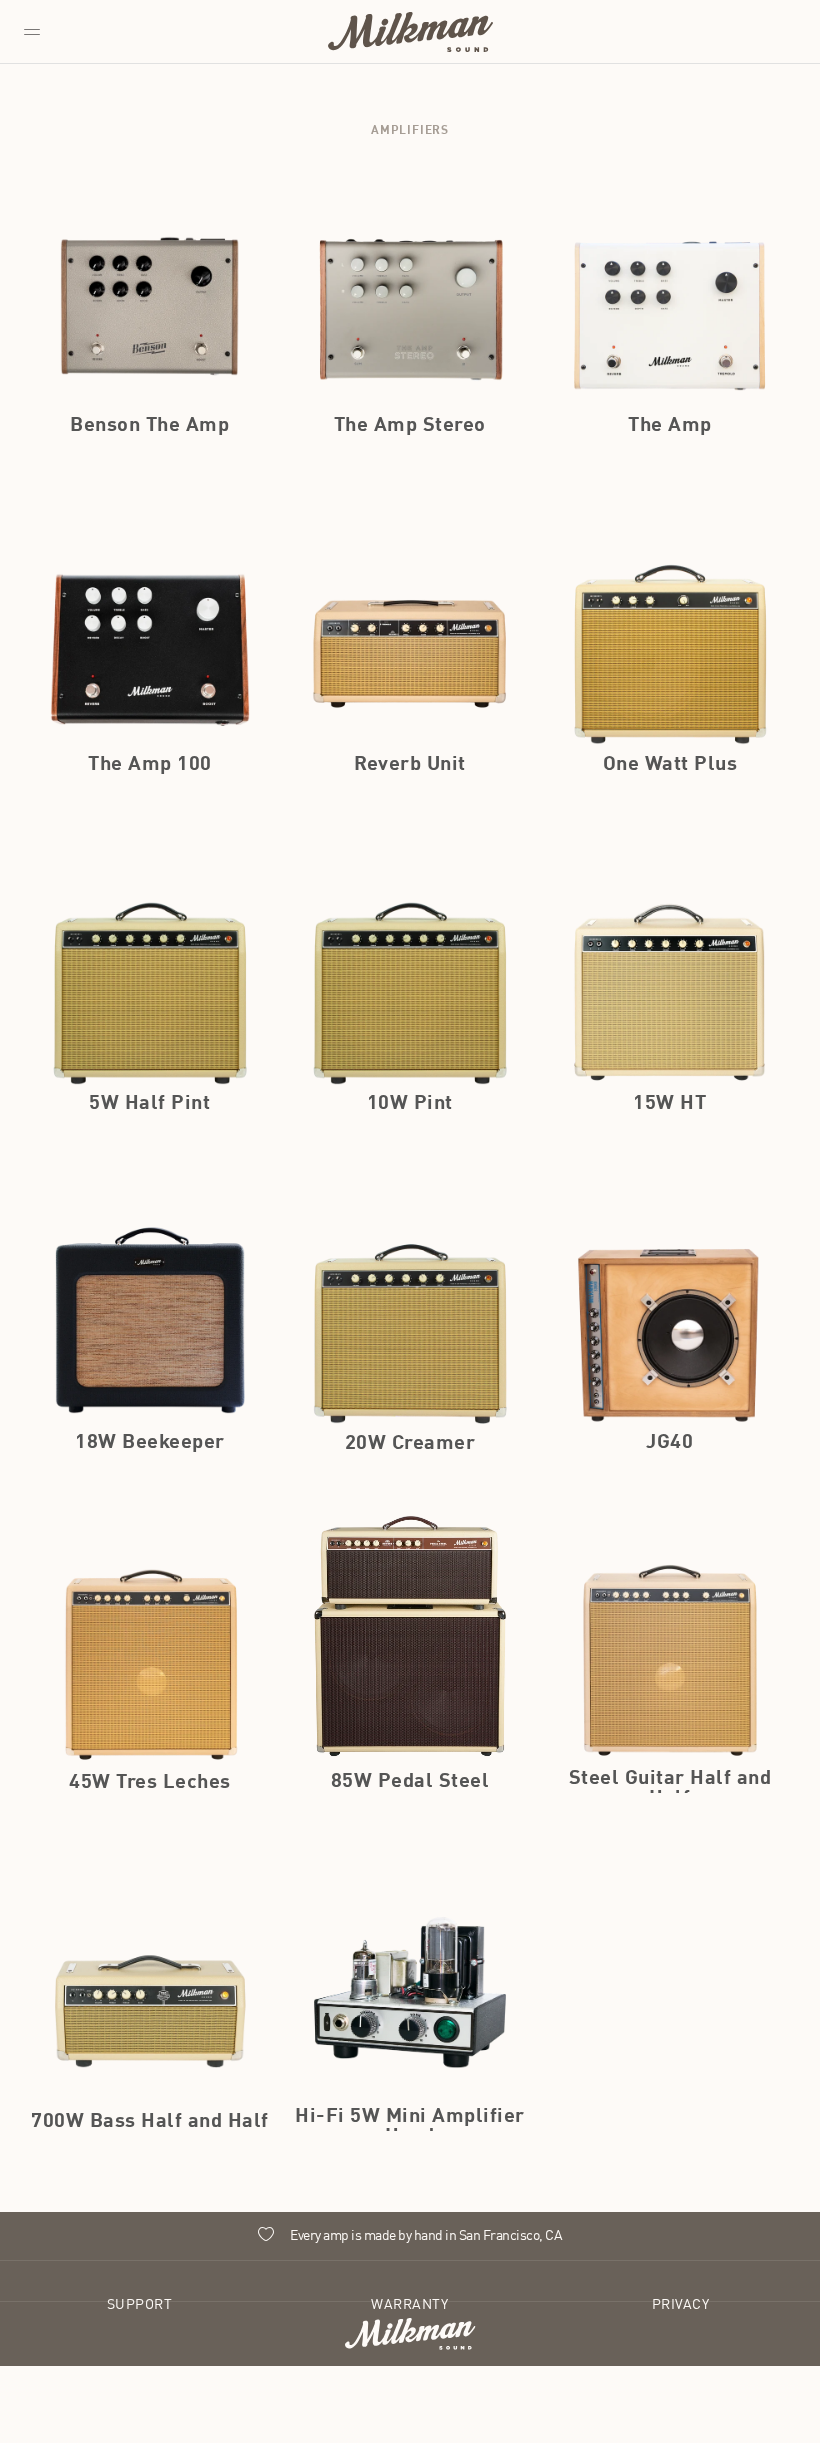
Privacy (681, 2305)
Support (140, 2305)
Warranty (409, 2305)
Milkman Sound (410, 32)
